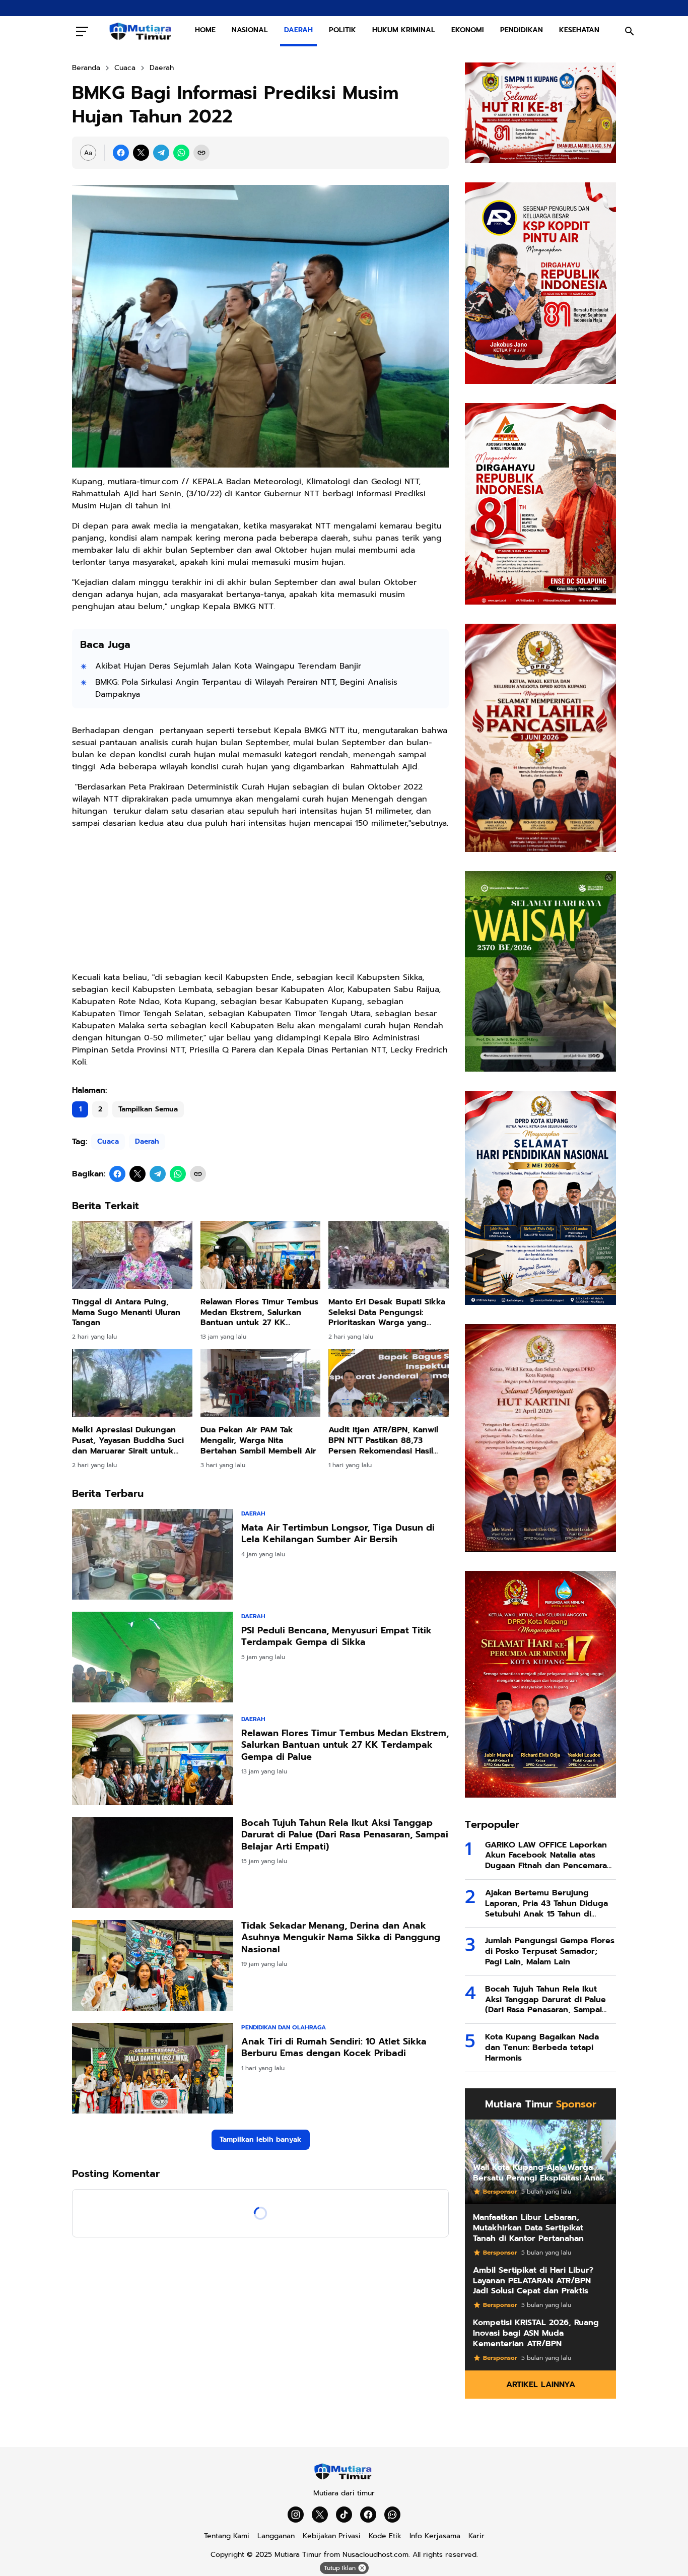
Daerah (147, 1141)
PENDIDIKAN (522, 30)
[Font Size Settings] (88, 153)
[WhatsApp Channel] (392, 2515)
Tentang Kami (227, 2536)
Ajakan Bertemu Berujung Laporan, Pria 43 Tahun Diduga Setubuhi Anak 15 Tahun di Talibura (546, 1903)
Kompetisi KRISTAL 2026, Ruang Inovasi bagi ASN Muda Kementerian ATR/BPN (536, 2333)
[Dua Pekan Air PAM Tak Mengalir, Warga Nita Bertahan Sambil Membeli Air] (261, 1383)
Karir (476, 2536)
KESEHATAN (579, 30)
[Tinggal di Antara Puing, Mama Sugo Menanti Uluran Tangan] (132, 1255)
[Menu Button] (82, 31)
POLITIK (342, 30)
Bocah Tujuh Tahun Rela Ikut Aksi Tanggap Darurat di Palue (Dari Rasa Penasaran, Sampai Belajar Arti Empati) (345, 1835)
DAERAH (298, 30)
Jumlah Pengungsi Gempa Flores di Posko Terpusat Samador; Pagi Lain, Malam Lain (550, 1951)
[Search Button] (630, 31)
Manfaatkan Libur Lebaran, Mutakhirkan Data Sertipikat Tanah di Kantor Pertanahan (528, 2228)
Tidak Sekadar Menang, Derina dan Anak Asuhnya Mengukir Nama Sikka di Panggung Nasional (341, 1938)
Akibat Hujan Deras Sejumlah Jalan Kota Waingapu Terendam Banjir (228, 666)
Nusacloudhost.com (375, 2555)
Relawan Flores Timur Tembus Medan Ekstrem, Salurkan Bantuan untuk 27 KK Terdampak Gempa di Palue (259, 1312)
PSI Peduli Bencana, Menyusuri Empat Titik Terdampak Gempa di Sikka (336, 1637)
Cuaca (108, 1141)
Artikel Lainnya (541, 2385)
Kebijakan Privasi (332, 2536)
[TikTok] (344, 2515)
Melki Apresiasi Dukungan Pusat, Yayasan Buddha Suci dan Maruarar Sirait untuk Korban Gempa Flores (128, 1440)
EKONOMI (468, 30)
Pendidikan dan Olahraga (284, 2027)
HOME (205, 30)
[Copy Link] (201, 153)
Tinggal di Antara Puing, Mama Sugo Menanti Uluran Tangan (126, 1312)
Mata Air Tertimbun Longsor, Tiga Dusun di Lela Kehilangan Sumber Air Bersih (338, 1534)
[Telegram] (161, 153)
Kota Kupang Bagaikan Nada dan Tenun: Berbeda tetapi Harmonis (542, 2047)
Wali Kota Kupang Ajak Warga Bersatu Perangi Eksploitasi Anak (539, 2173)
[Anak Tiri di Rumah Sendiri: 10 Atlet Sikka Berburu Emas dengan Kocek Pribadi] (153, 2068)
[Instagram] (296, 2515)
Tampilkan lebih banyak (261, 2139)
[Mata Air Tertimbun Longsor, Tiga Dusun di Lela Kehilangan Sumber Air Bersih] (153, 1554)
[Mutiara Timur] (344, 2478)
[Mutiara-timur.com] (142, 31)
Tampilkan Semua (148, 1109)
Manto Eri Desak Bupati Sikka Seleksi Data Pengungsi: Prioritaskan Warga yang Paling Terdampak (387, 1312)
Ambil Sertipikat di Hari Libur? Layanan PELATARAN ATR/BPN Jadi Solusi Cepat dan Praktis (533, 2281)
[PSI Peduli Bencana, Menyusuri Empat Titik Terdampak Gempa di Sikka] (153, 1657)
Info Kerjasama (435, 2536)
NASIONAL (250, 30)
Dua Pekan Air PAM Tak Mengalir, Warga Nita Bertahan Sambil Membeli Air (258, 1440)
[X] (141, 153)
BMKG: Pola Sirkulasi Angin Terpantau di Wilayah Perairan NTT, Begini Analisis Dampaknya (246, 688)
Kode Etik (385, 2536)
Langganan (276, 2536)
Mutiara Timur (298, 2555)
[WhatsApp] (181, 153)
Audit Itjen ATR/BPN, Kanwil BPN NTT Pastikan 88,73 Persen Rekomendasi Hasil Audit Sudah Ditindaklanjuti (383, 1440)
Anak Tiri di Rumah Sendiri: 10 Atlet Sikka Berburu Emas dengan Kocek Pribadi (334, 2048)
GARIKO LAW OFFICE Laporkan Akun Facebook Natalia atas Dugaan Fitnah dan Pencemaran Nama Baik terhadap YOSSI (548, 1856)
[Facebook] (121, 153)
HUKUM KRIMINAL (404, 30)
